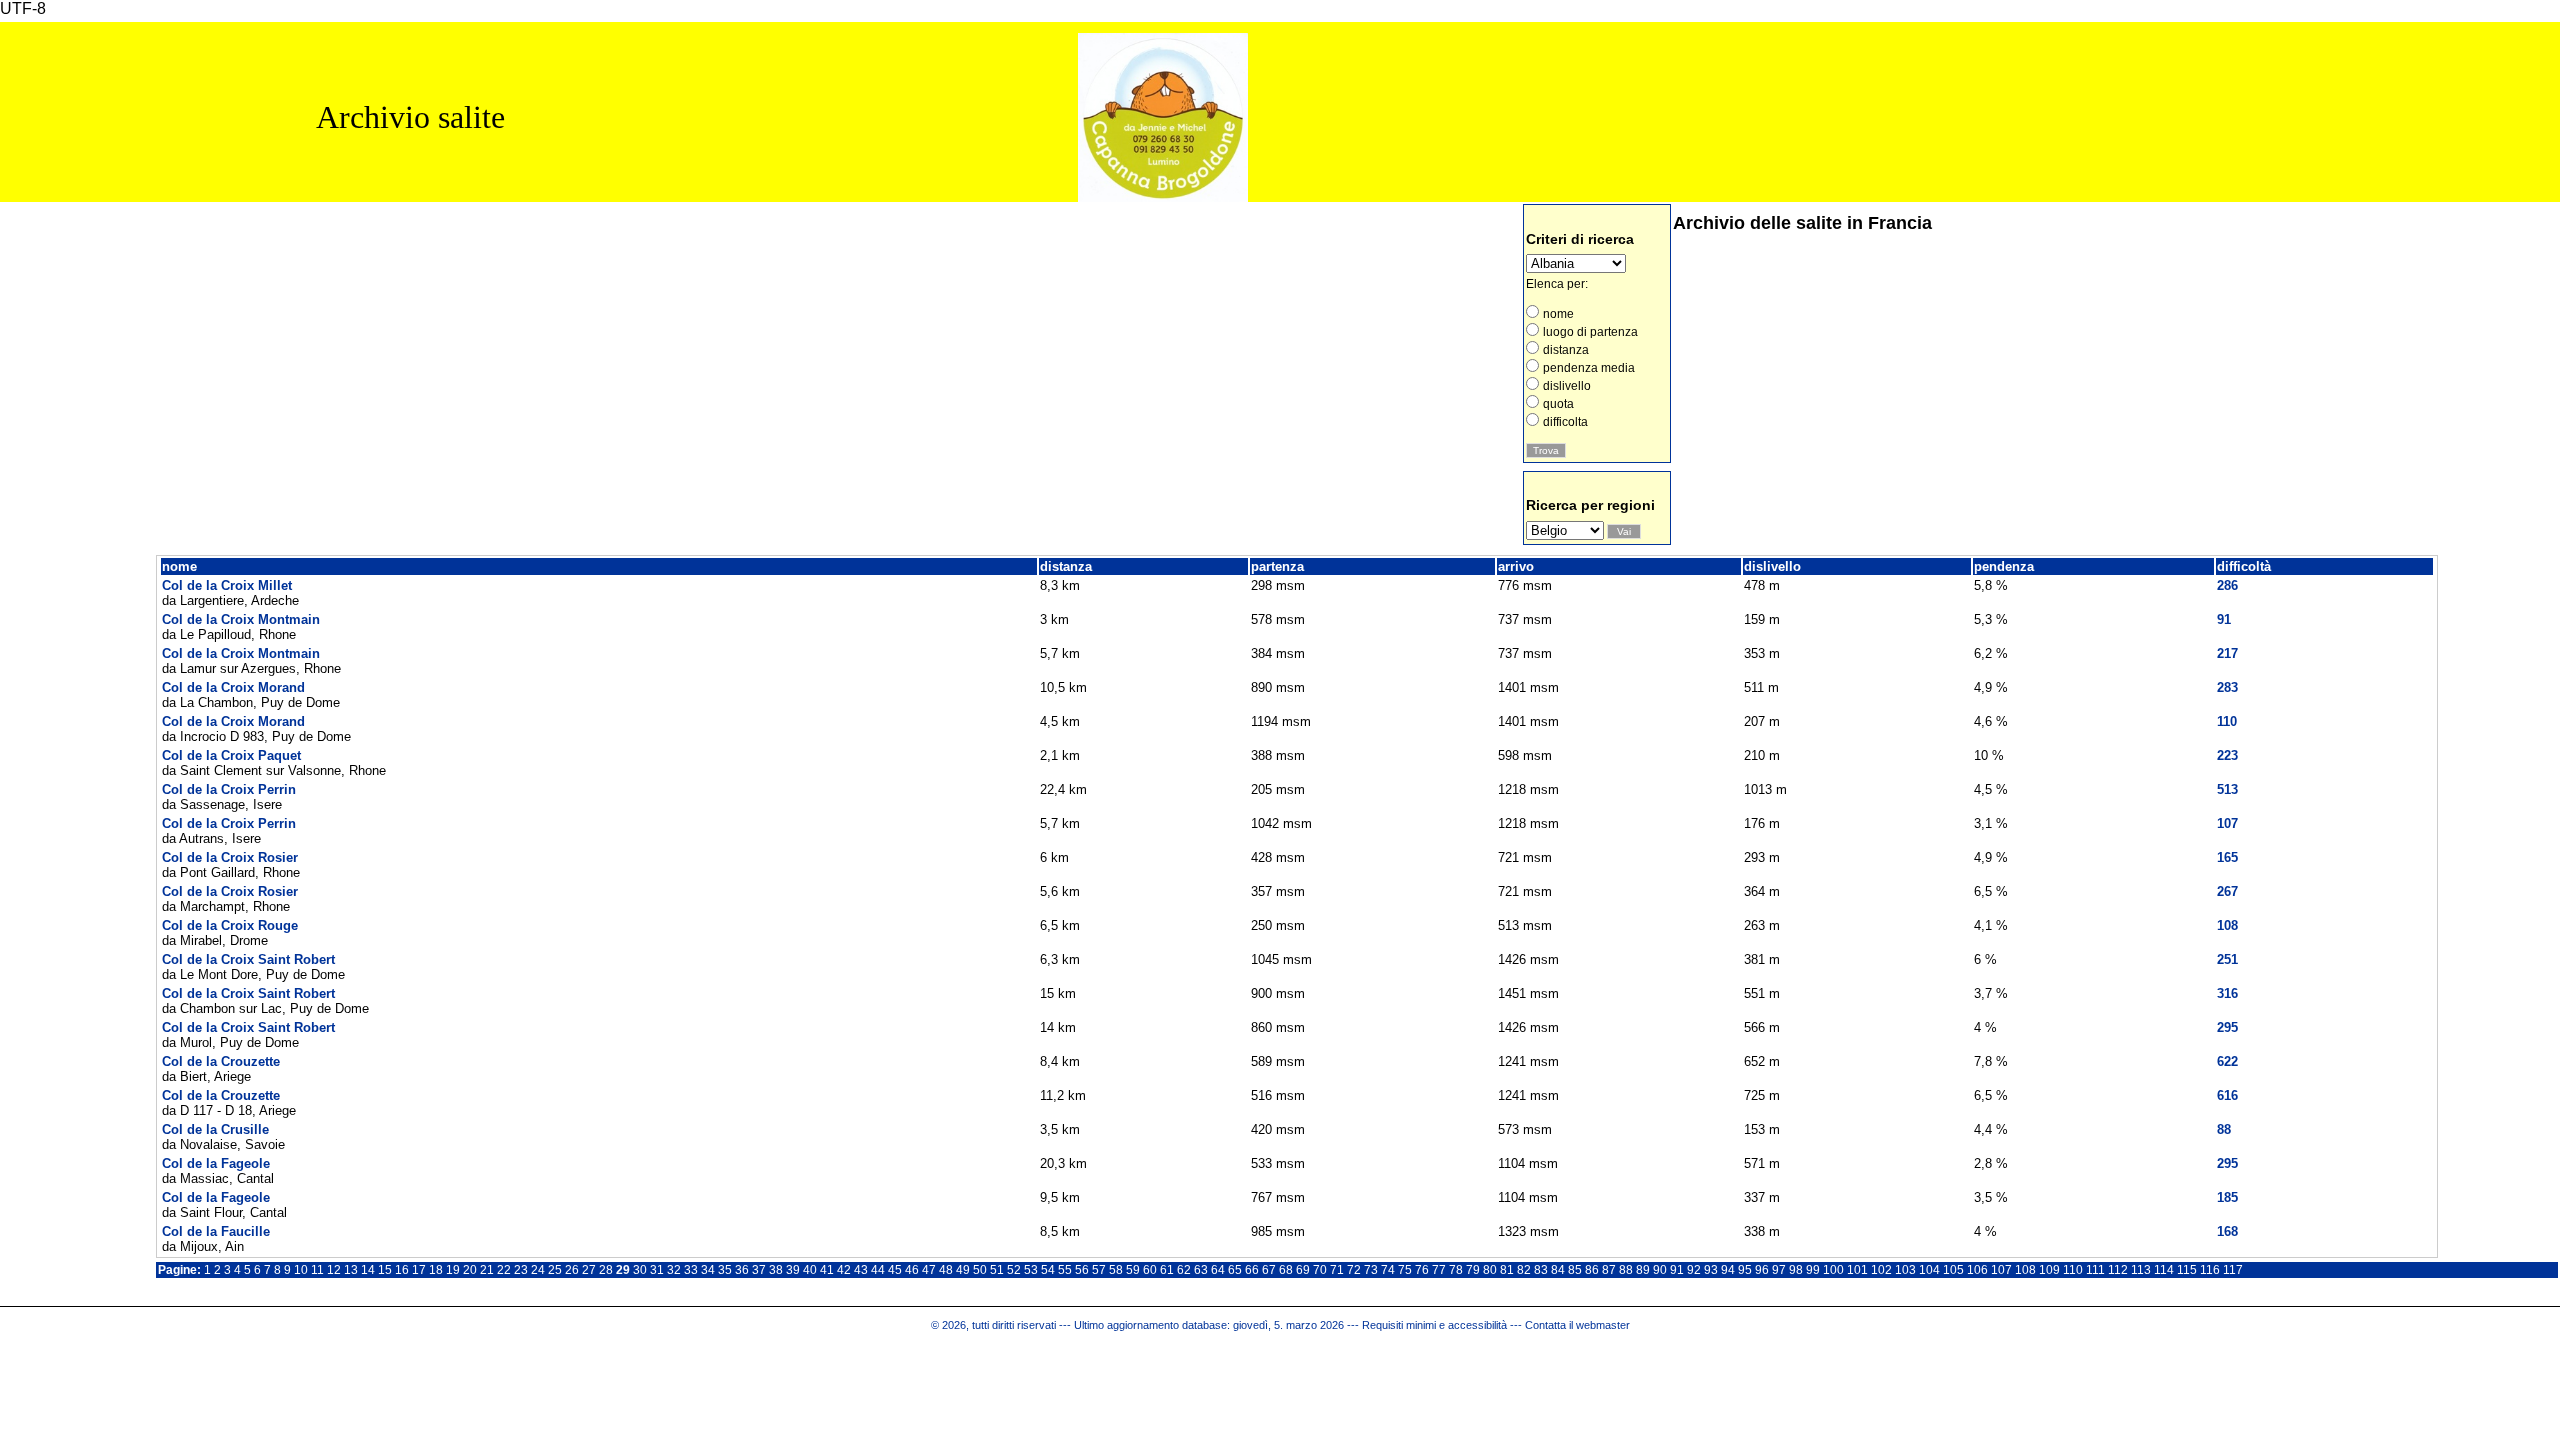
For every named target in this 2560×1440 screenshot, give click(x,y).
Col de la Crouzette (221, 1061)
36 (742, 1270)
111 (2095, 1270)
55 (1065, 1270)
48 (946, 1270)
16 (402, 1270)
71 (1337, 1270)
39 (793, 1270)
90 (1660, 1270)
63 (1201, 1270)
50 (980, 1270)
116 (2210, 1270)
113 (2141, 1270)
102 (1881, 1270)
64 (1218, 1270)
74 (1388, 1270)
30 (640, 1270)
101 (1857, 1270)
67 (1269, 1270)
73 (1371, 1270)
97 (1779, 1270)
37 (759, 1270)
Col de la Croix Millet (227, 585)
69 (1303, 1270)
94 (1728, 1270)
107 (2001, 1270)
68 (1286, 1270)
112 (2118, 1270)
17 (419, 1270)
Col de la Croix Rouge (230, 925)
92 (1694, 1270)
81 (1507, 1270)
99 (1813, 1270)
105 (1953, 1270)
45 (895, 1270)
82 (1524, 1270)
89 (1643, 1270)
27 (589, 1270)
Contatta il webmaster (1577, 1325)
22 (504, 1270)
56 (1082, 1270)
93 (1711, 1270)
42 (844, 1270)
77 (1439, 1270)
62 (1184, 1270)
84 (1558, 1270)
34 (708, 1270)
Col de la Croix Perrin (229, 789)
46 (912, 1270)
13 (351, 1270)
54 (1048, 1270)
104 (1929, 1270)
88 (1626, 1270)
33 (691, 1270)
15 (385, 1270)
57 (1099, 1270)
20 (470, 1270)
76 (1422, 1270)
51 (997, 1270)
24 (538, 1270)
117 (2233, 1270)
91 (1677, 1270)
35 (725, 1270)
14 (368, 1270)
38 (776, 1270)
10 (301, 1270)
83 (1541, 1270)
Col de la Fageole (216, 1163)
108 (2025, 1270)
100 (1833, 1270)
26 (572, 1270)
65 (1235, 1270)
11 (317, 1270)
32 (674, 1270)
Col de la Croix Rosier (230, 857)
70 (1320, 1270)
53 (1031, 1270)
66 (1252, 1270)
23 (521, 1270)
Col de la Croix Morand (233, 687)
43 (861, 1270)
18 (436, 1270)
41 (827, 1270)
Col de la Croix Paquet (231, 755)
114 (2164, 1270)
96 (1762, 1270)
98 (1796, 1270)
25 (555, 1270)
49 (963, 1270)
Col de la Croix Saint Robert (248, 959)
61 (1167, 1270)
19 (453, 1270)
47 (929, 1270)
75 (1405, 1270)
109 (2049, 1270)
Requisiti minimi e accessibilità (1434, 1325)
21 (487, 1270)
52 (1014, 1270)
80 (1490, 1270)
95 (1745, 1270)
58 (1116, 1270)
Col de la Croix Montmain (241, 619)
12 (334, 1270)
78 (1456, 1270)
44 (878, 1270)
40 (810, 1270)
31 (657, 1270)
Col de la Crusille (215, 1129)
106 (1977, 1270)
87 (1609, 1270)
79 (1473, 1270)
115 (2187, 1270)
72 (1354, 1270)
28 (606, 1270)
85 (1575, 1270)
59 (1133, 1270)
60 (1150, 1270)
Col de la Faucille (216, 1231)
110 (2073, 1270)
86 (1592, 1270)
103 (1905, 1270)
